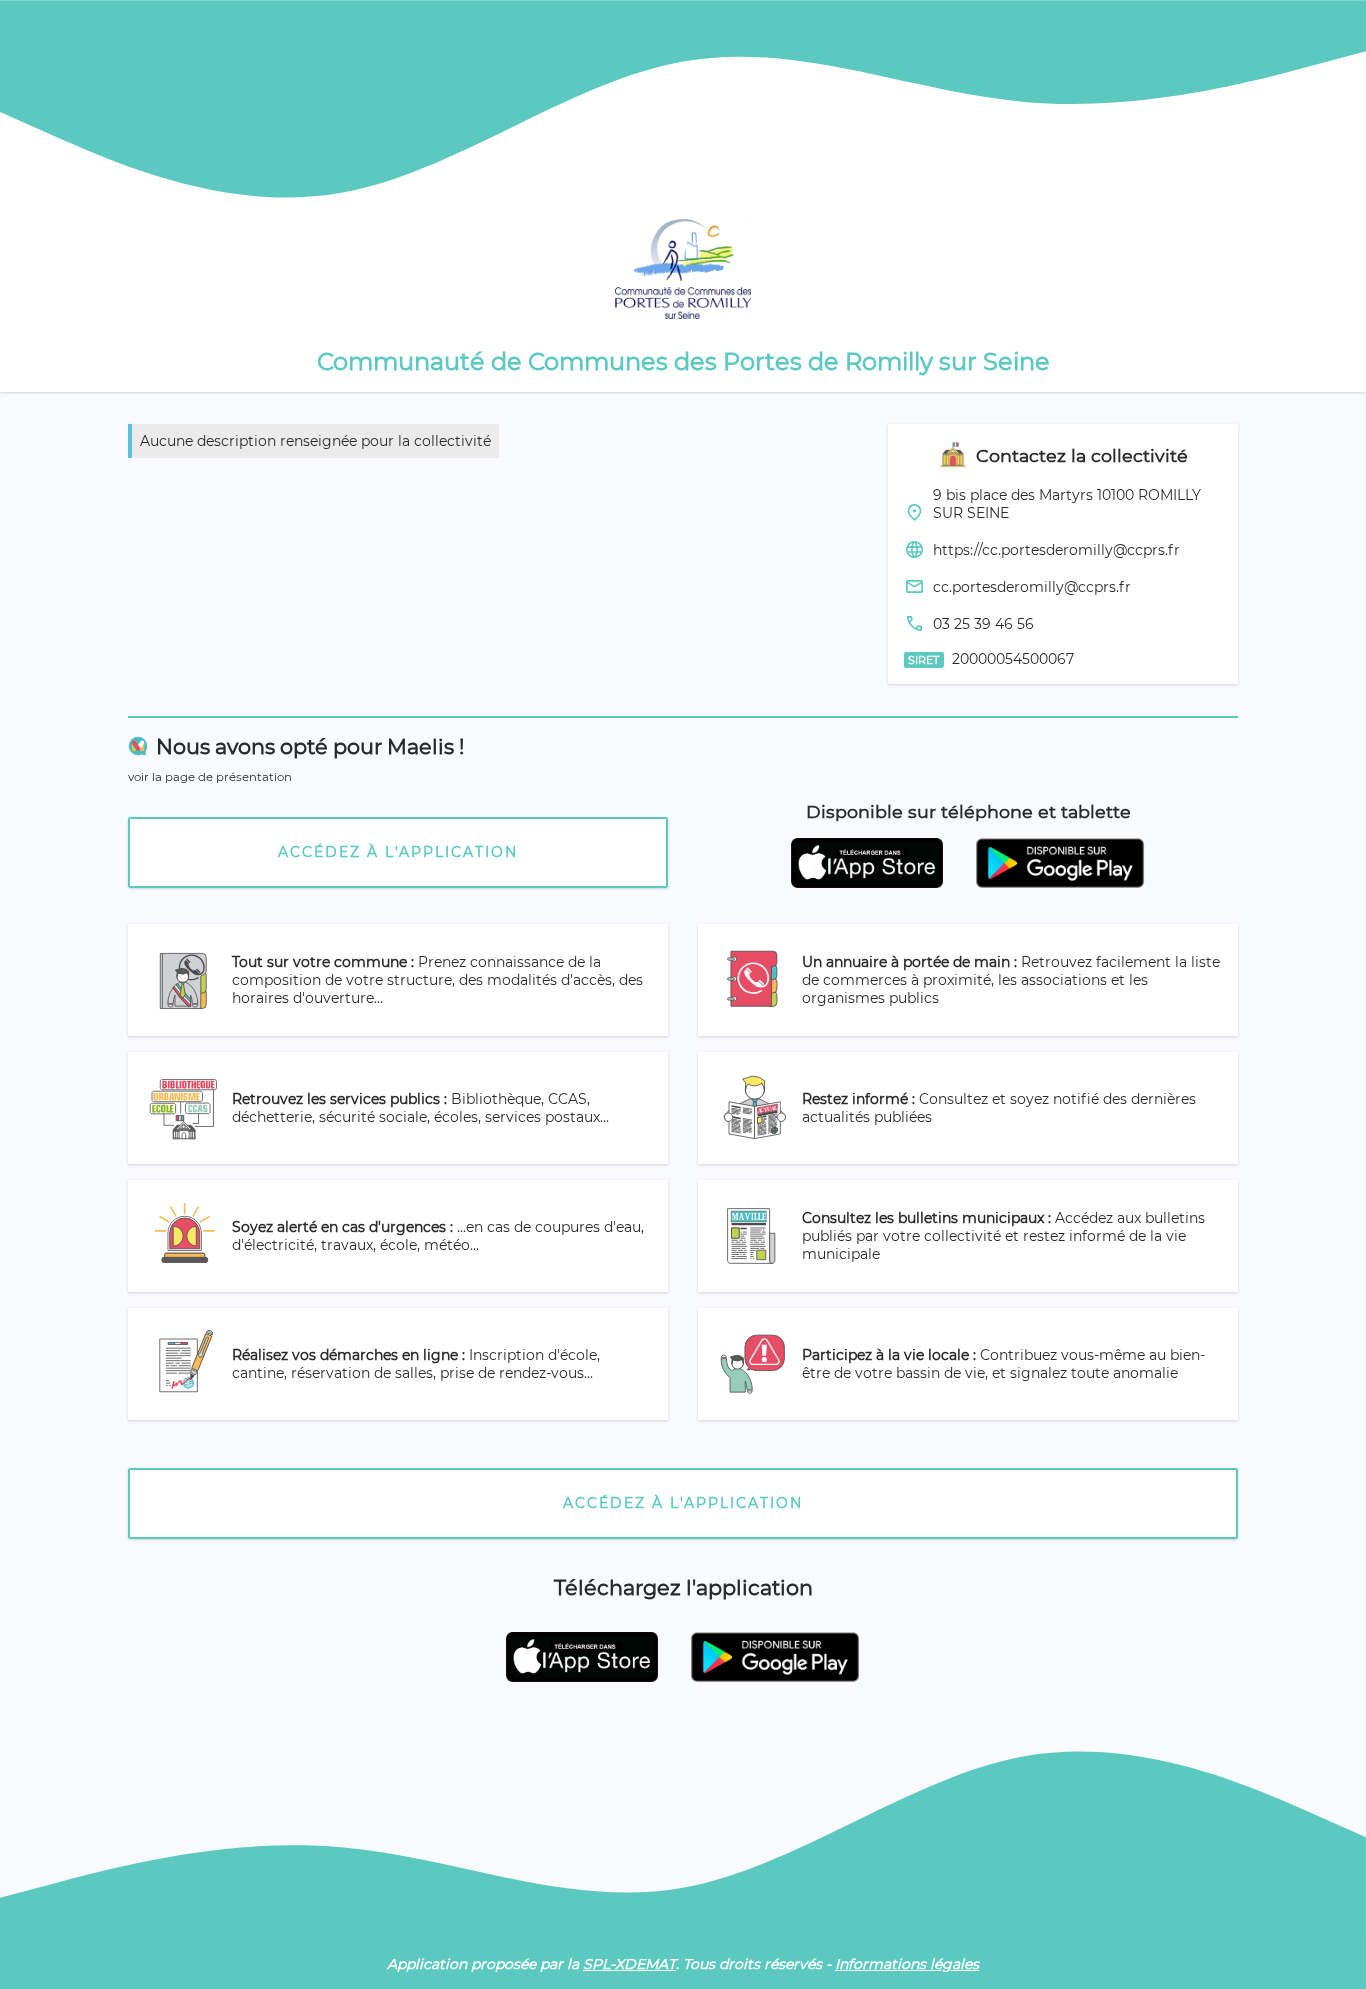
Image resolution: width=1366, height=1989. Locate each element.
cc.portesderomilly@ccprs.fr (1032, 587)
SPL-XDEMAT (629, 1964)
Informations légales (907, 1964)
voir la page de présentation (210, 777)
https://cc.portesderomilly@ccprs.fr (1056, 550)
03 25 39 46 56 (983, 624)
